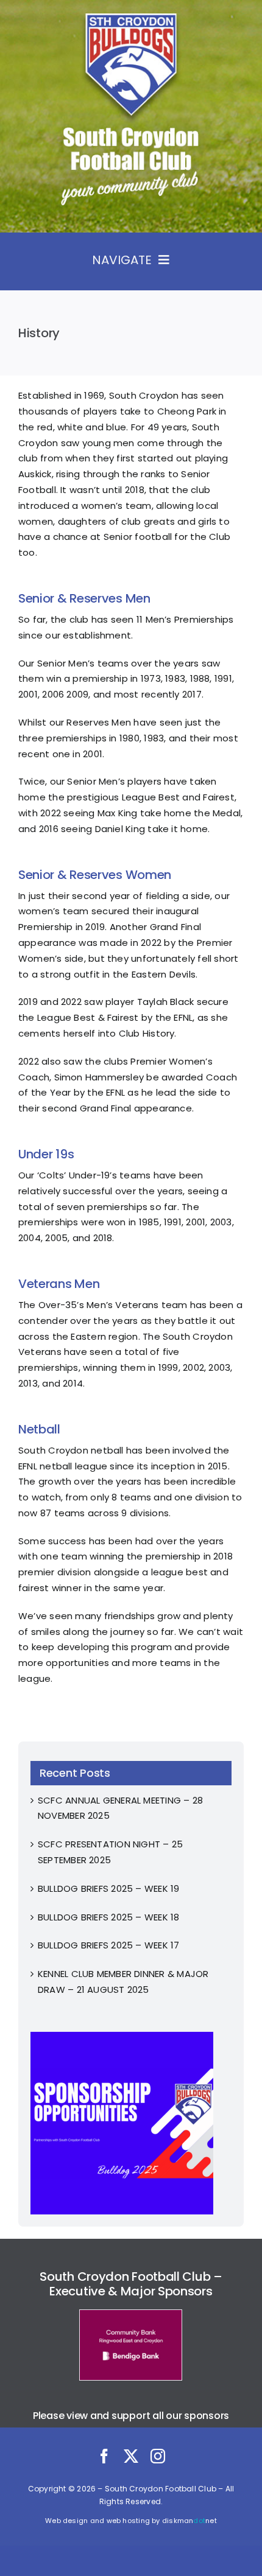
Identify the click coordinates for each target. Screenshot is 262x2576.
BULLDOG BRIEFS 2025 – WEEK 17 (109, 1945)
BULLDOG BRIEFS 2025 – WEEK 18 (109, 1917)
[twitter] (131, 2456)
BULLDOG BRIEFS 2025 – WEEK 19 (109, 1888)
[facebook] (104, 2456)
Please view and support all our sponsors (131, 2416)
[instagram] (158, 2456)
